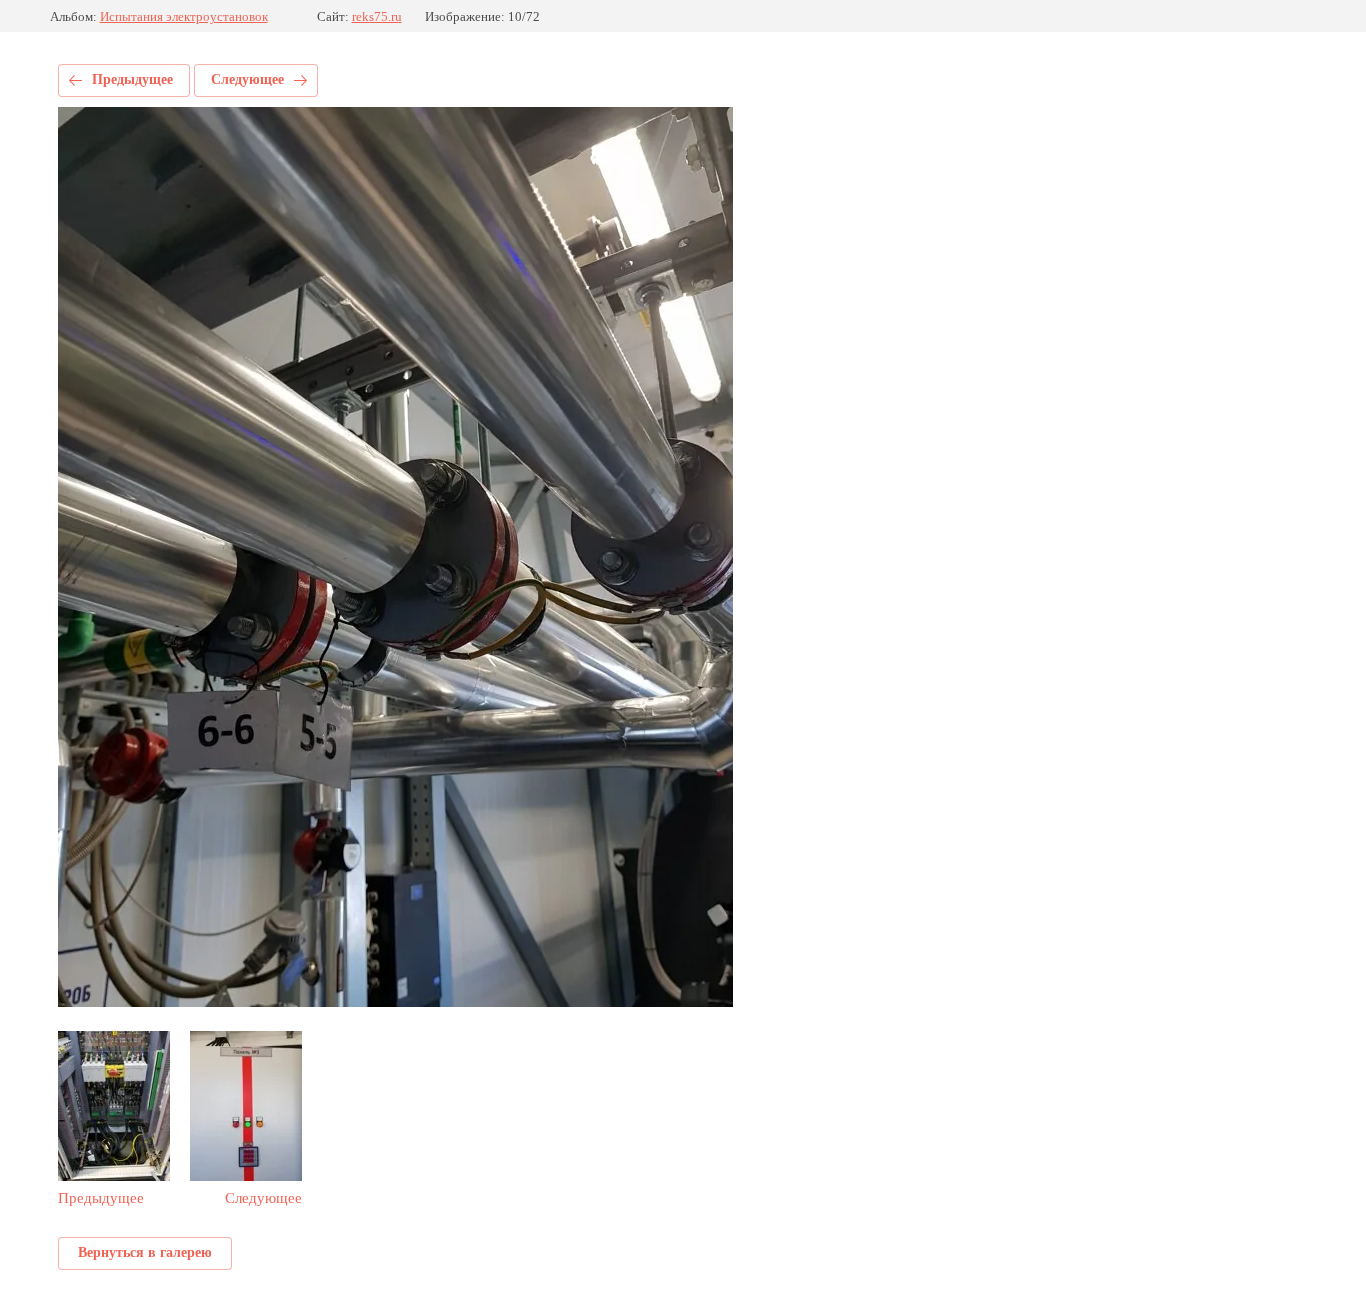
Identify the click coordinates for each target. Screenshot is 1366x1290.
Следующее (247, 79)
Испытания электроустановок (184, 16)
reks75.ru (377, 16)
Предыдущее (132, 79)
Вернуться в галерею (145, 1252)
